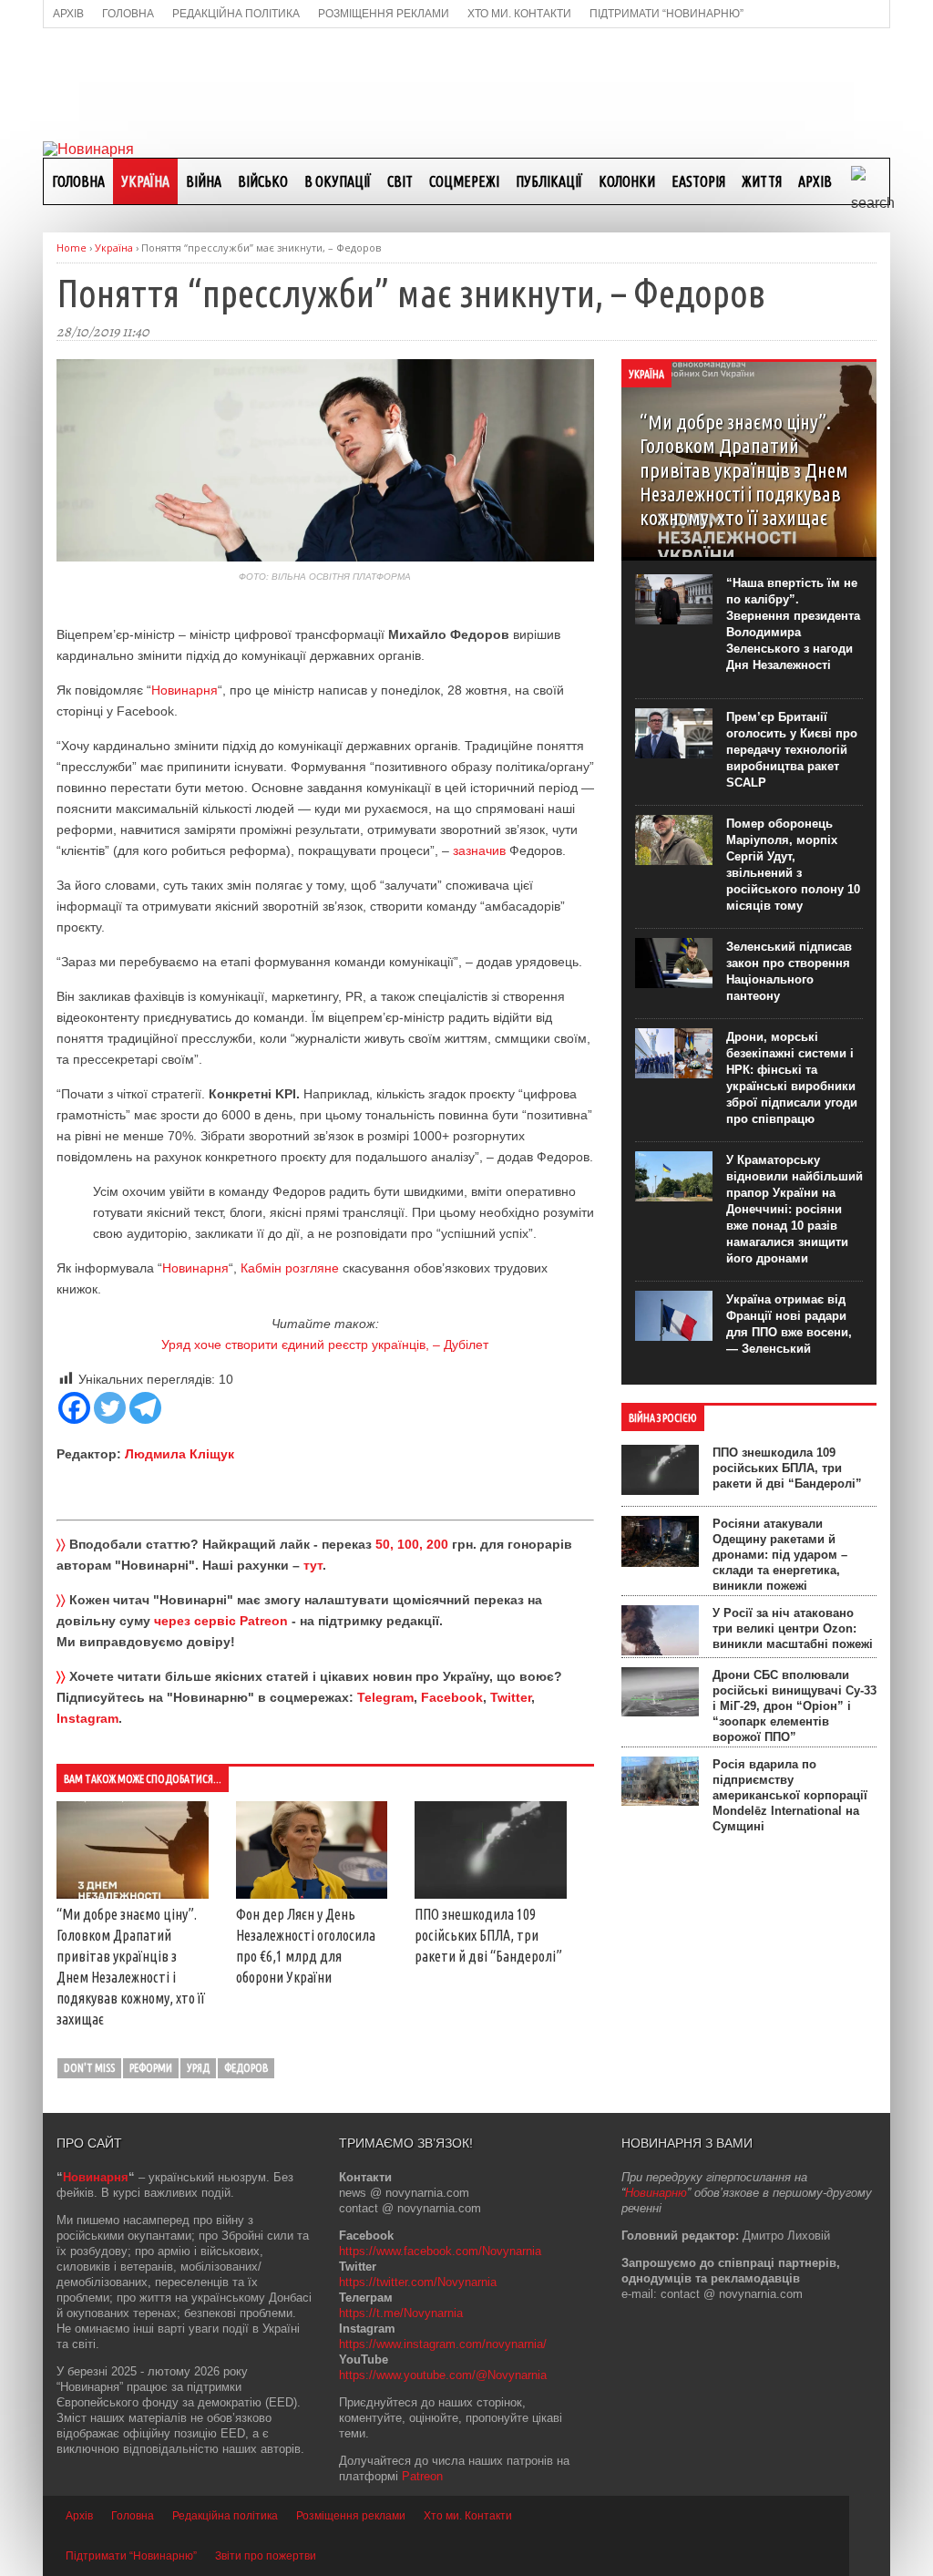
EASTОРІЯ (698, 181)
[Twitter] (110, 1408)
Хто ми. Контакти (468, 2516)
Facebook (452, 1697)
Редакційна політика (225, 2516)
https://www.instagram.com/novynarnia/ (443, 2344)
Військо (263, 181)
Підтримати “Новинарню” (131, 2556)
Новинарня (185, 690)
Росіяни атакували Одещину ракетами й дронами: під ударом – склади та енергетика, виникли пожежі (780, 1555)
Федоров (246, 2068)
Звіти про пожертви (266, 2556)
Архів (815, 181)
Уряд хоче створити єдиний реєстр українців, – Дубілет (325, 1345)
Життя (762, 181)
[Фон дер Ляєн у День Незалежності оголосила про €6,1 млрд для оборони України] (312, 1894)
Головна (78, 181)
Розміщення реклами (351, 2516)
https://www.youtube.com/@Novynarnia (443, 2375)
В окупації (338, 181)
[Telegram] (145, 1408)
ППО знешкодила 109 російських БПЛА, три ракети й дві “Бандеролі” (488, 1935)
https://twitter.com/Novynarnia (418, 2282)
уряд (198, 2068)
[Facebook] (74, 1408)
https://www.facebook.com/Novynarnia (440, 2251)
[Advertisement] (466, 83)
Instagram (87, 1718)
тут (313, 1565)
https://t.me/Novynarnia (401, 2313)
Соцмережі (464, 181)
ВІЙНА (204, 181)
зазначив (479, 850)
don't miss (89, 2068)
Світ (400, 181)
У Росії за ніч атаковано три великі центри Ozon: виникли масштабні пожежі (793, 1628)
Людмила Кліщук (179, 1454)
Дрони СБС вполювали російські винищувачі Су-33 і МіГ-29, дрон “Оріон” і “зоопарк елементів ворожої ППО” (795, 1706)
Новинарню (656, 2193)
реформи (151, 2068)
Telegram (385, 1697)
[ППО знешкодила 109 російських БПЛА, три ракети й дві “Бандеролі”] (491, 1894)
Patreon (422, 2476)
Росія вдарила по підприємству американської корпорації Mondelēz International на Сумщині (790, 1795)
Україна (145, 181)
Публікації (549, 181)
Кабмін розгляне (290, 1268)
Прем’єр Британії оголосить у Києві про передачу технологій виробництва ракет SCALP (792, 750)
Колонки (627, 181)
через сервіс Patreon (221, 1621)
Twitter (511, 1697)
